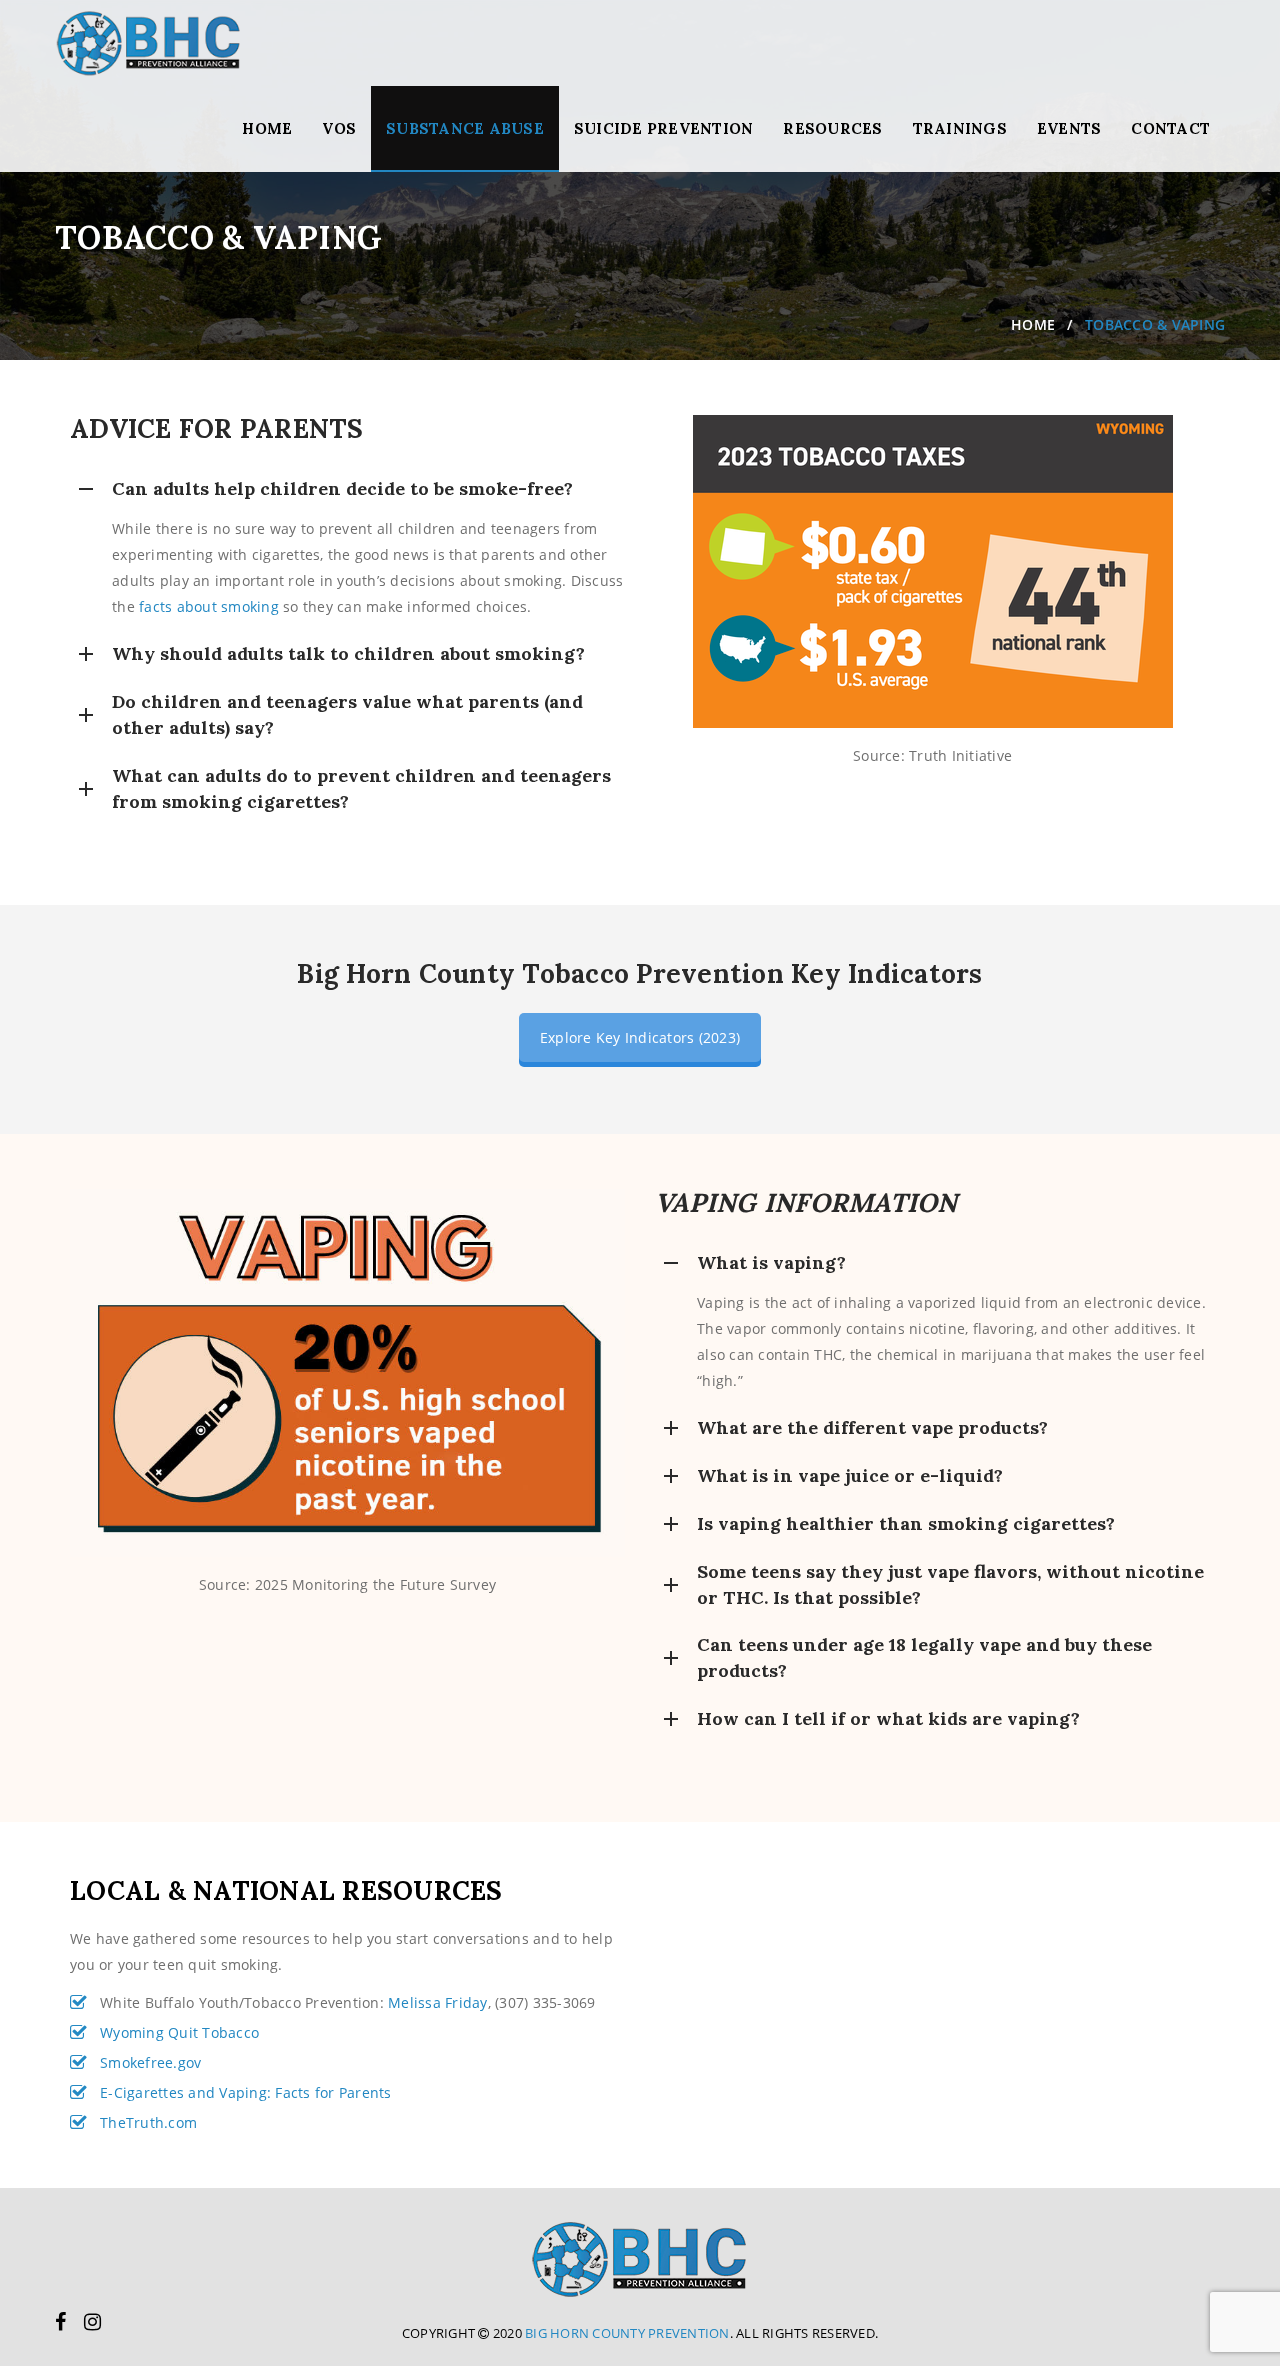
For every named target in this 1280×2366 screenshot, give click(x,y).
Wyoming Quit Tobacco (179, 2032)
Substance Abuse (465, 128)
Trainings (960, 128)
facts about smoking (211, 606)
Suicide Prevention (664, 128)
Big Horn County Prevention (627, 2333)
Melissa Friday (438, 2002)
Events (1069, 128)
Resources (832, 128)
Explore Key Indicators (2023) (640, 1037)
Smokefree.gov (150, 2062)
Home (267, 128)
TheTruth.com (148, 2122)
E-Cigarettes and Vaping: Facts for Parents (246, 2092)
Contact (1170, 128)
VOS (339, 128)
